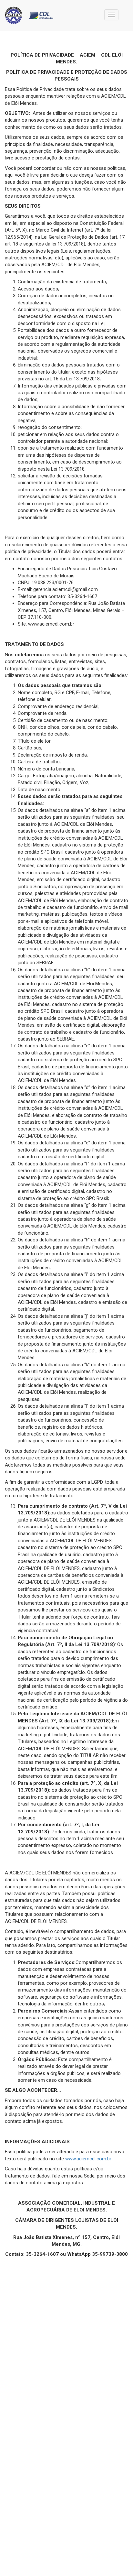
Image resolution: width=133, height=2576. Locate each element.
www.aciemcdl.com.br (88, 2159)
